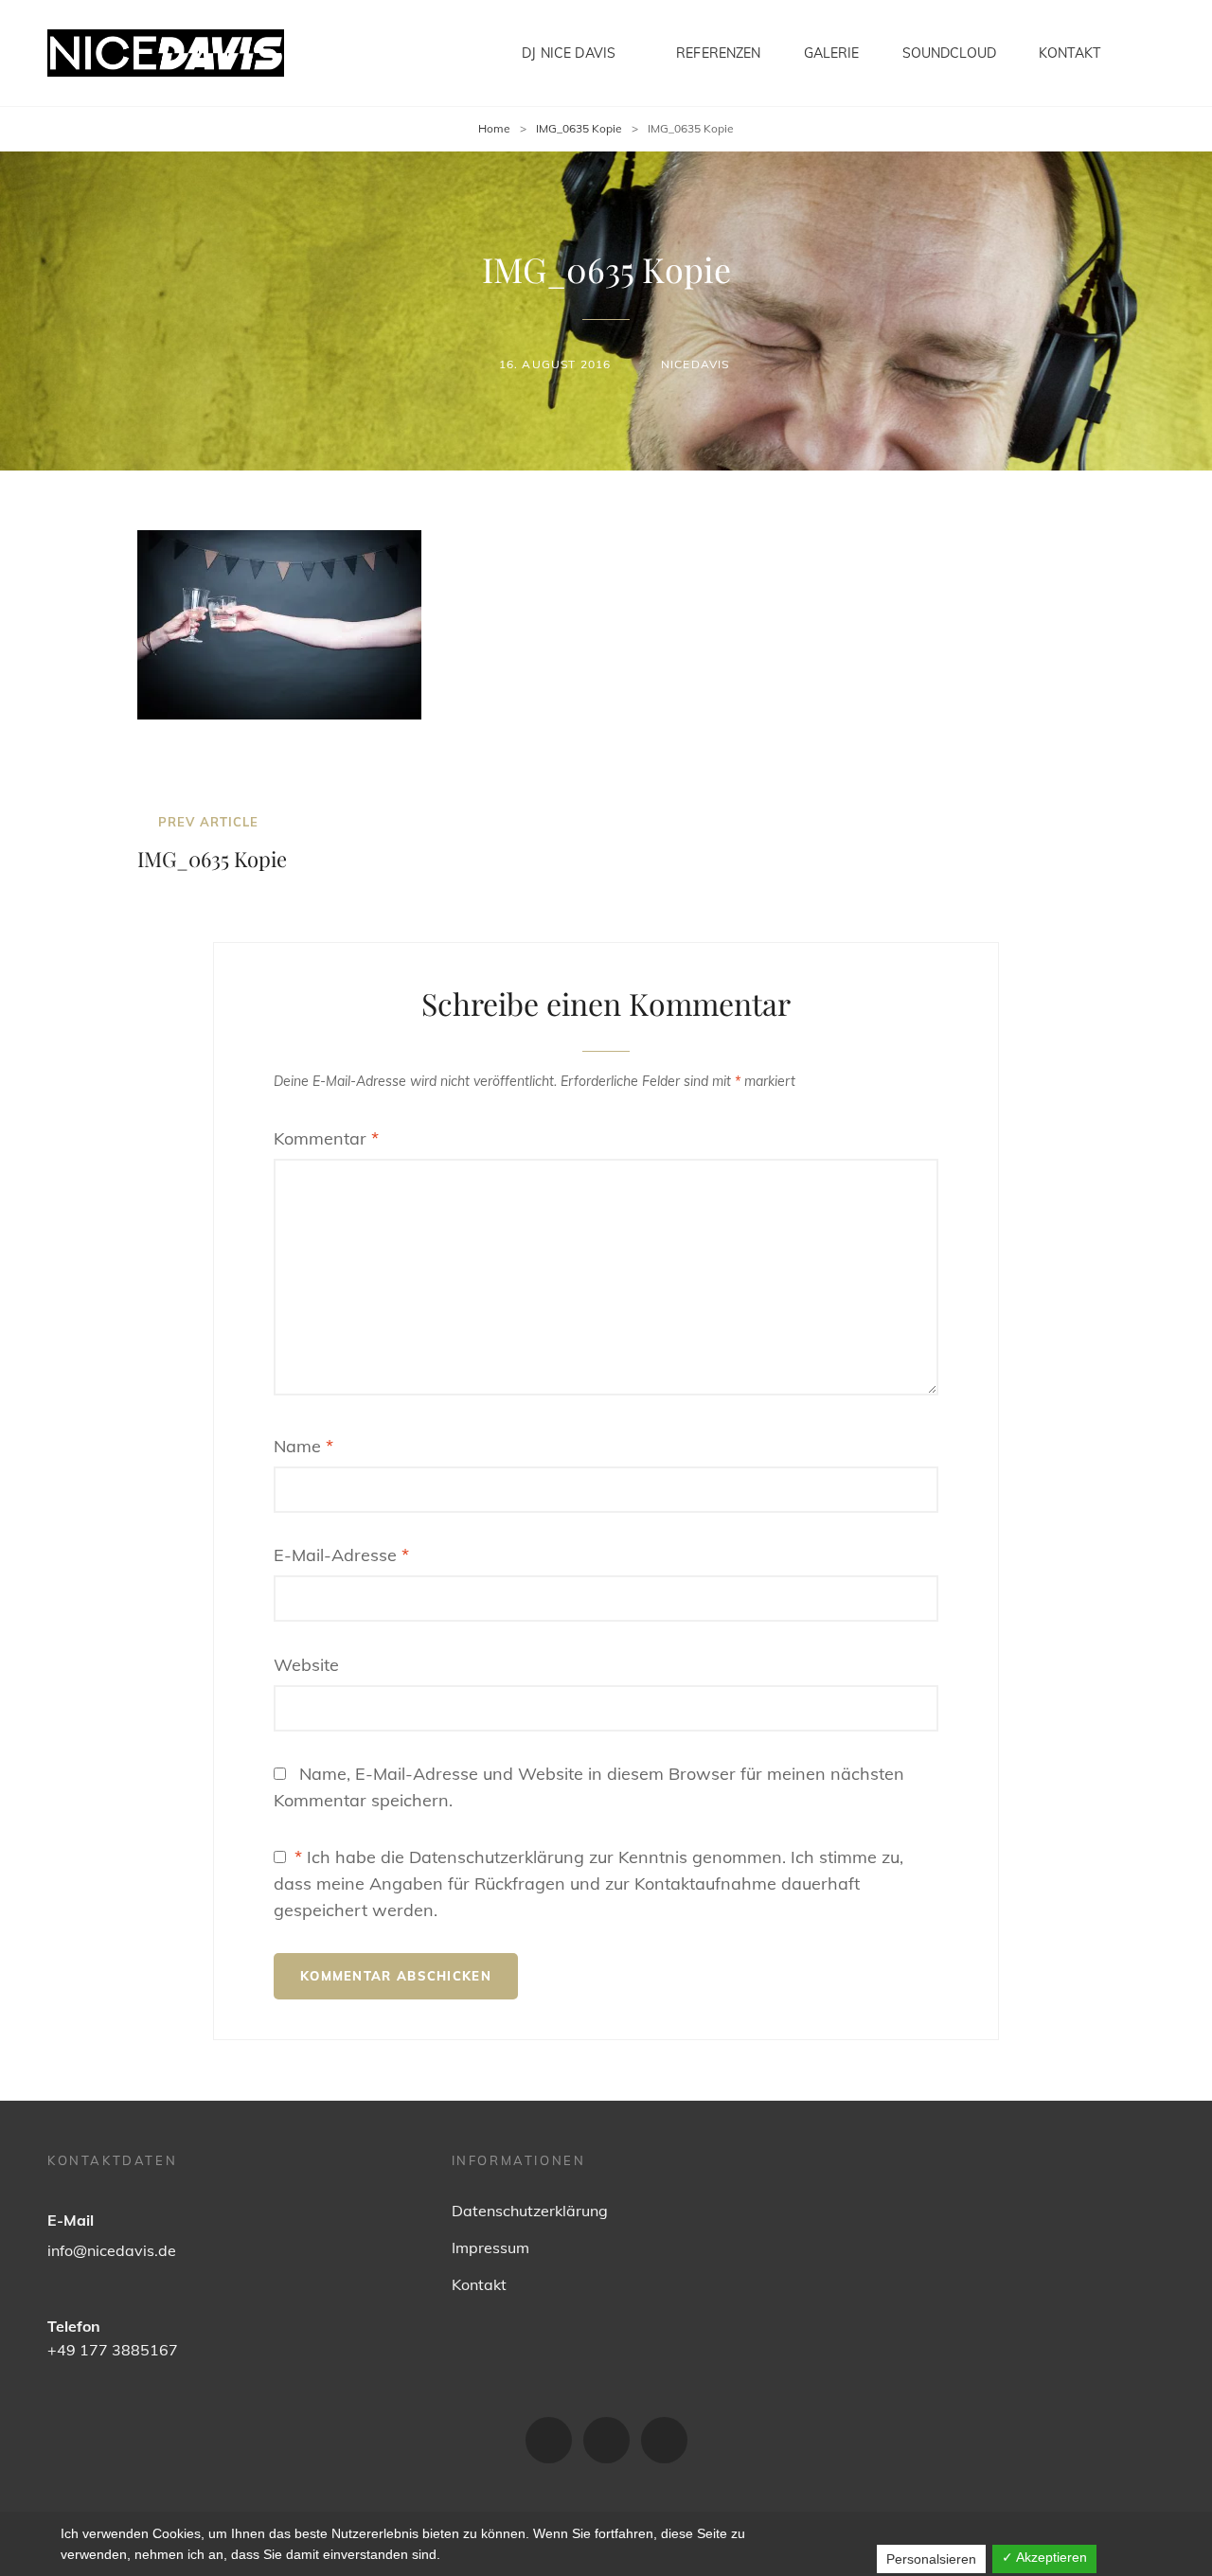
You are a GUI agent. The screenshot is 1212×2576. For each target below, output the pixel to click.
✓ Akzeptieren (1044, 2557)
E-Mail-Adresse (341, 1555)
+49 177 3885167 (113, 2350)
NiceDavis (695, 364)
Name (303, 1446)
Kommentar (326, 1138)
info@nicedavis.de (112, 2250)
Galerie (832, 53)
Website (306, 1665)
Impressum (490, 2247)
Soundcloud (949, 53)
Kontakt (1069, 53)
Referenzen (718, 53)
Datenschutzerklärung (530, 2211)
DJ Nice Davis (569, 53)
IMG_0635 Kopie (579, 128)
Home (494, 128)
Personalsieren (931, 2559)
